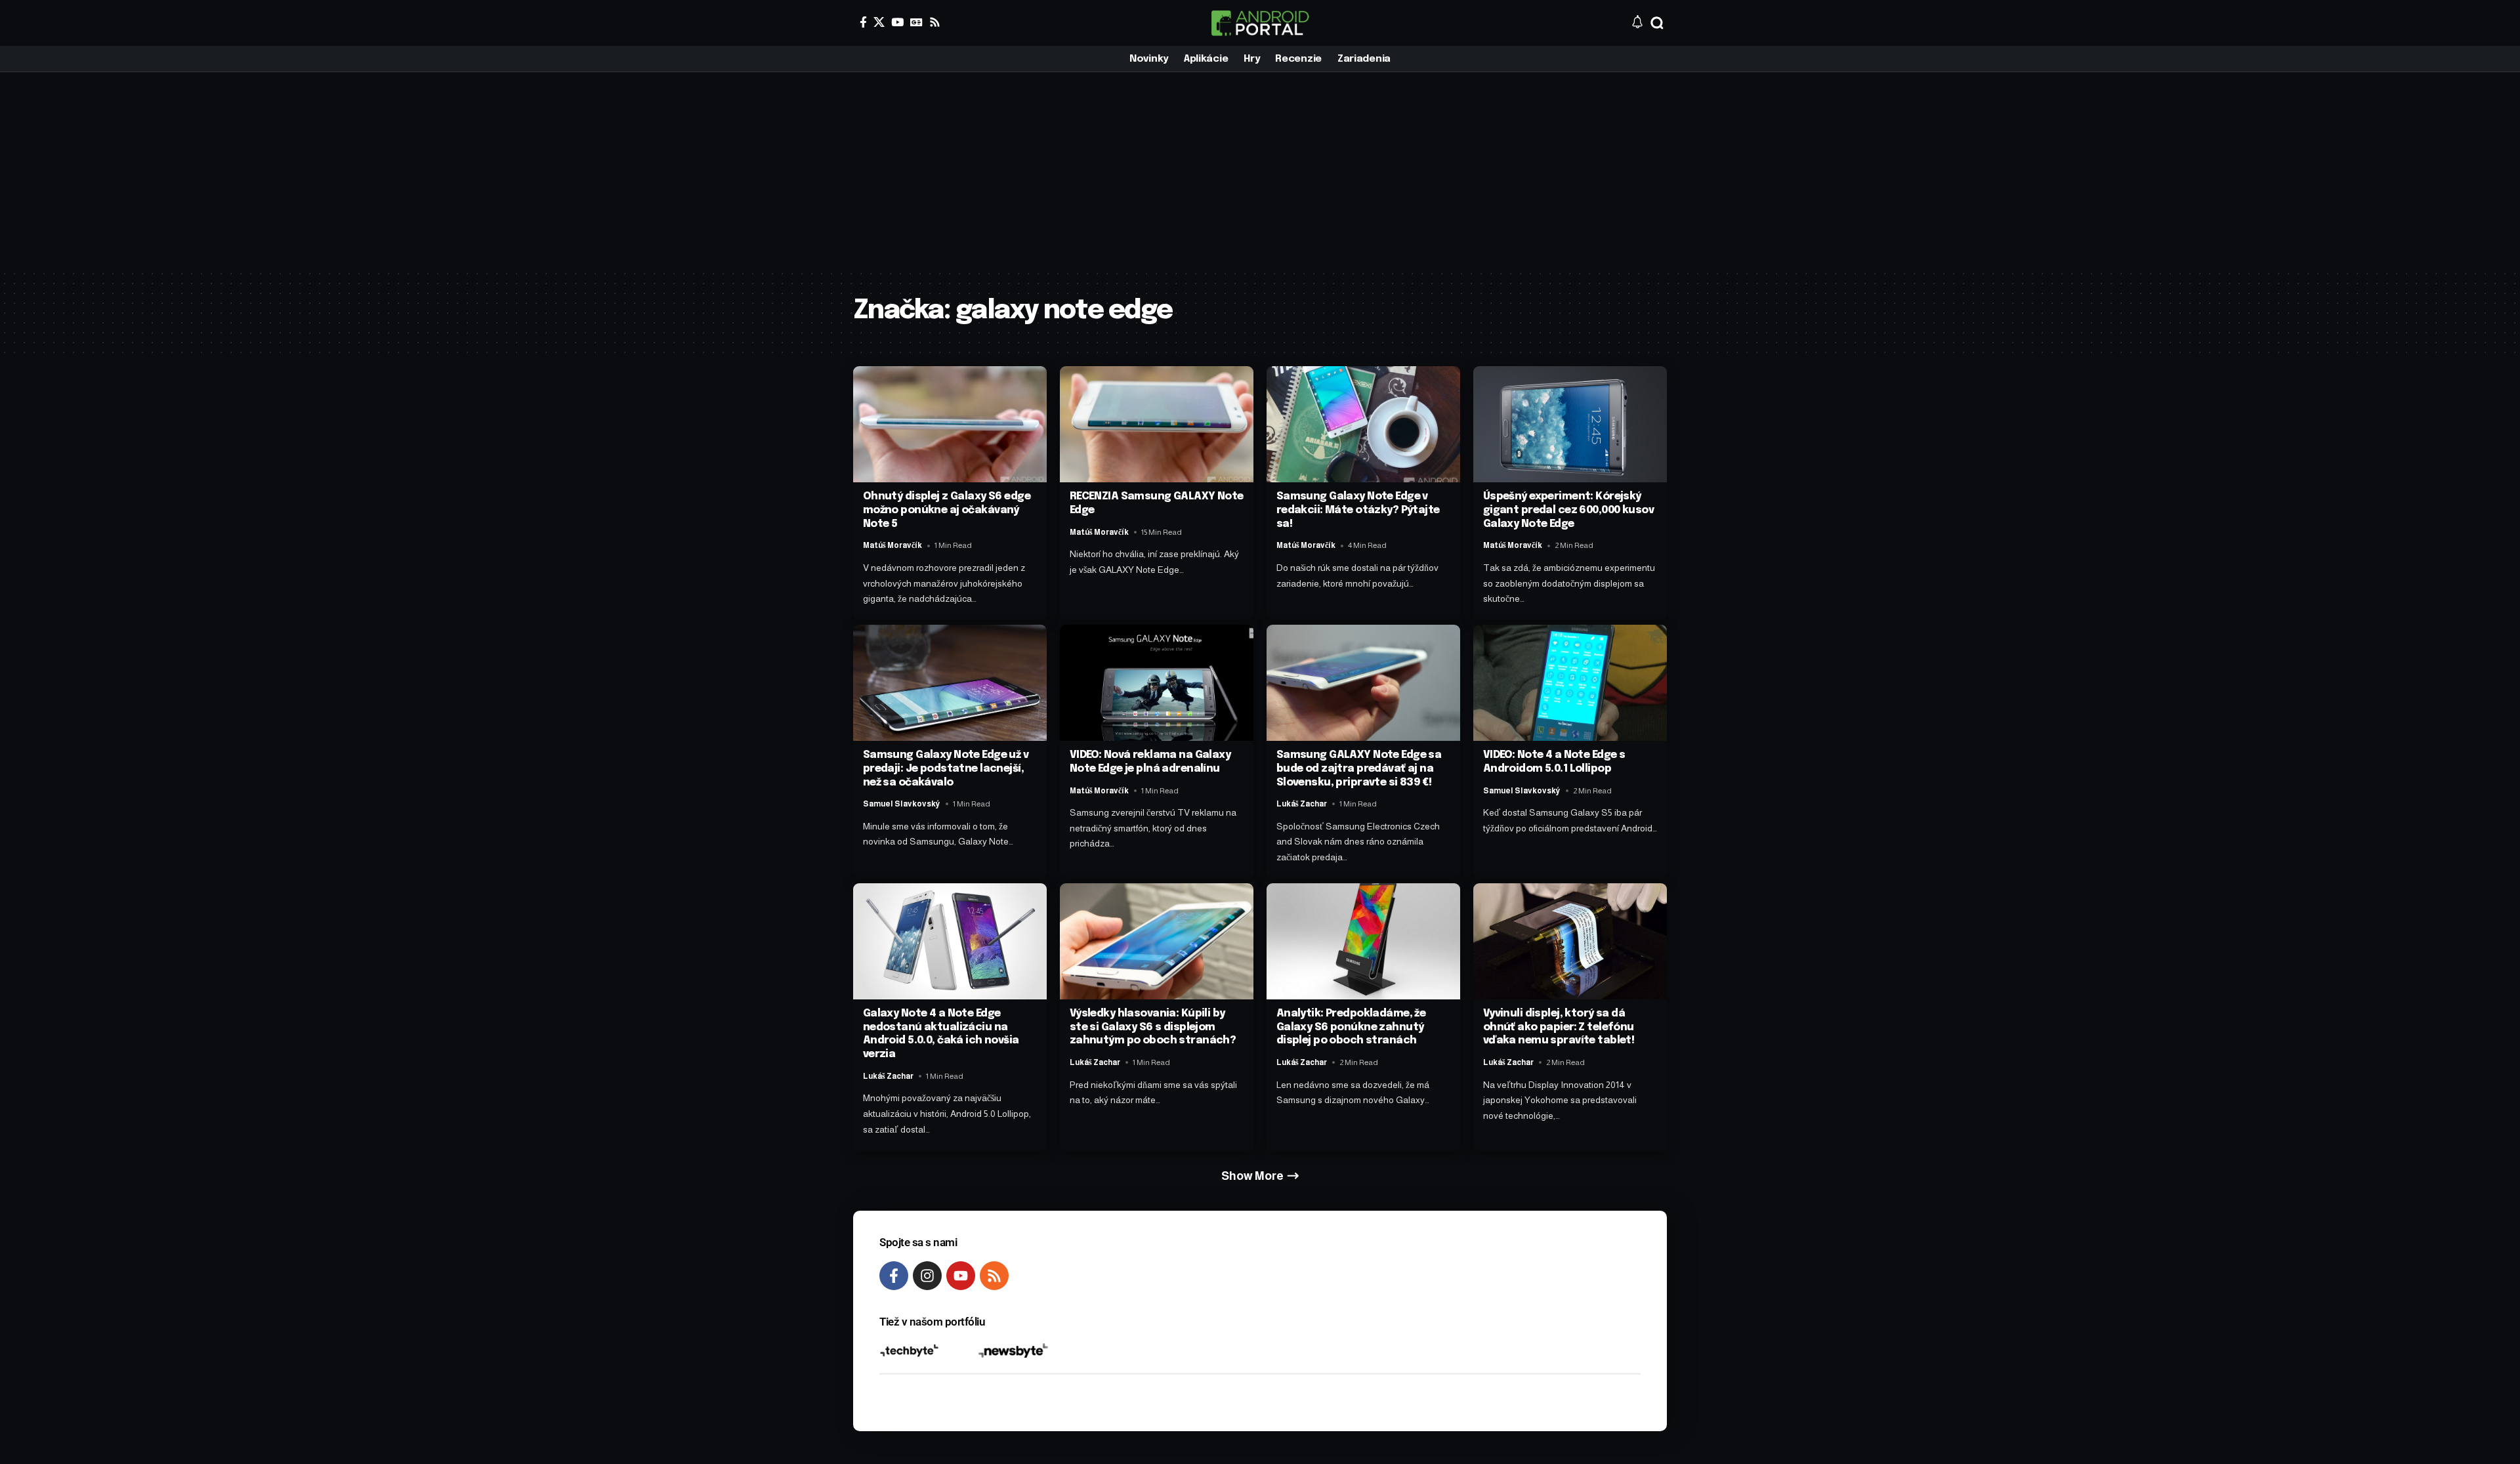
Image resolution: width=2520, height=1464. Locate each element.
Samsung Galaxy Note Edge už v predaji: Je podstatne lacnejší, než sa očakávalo (946, 769)
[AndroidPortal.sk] (1260, 23)
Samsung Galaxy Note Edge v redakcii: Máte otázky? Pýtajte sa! (1358, 510)
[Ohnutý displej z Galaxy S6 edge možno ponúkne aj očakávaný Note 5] (950, 424)
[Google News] (916, 22)
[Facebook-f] (894, 1276)
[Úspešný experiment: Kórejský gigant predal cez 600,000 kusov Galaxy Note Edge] (1570, 424)
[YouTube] (897, 22)
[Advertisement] (1260, 171)
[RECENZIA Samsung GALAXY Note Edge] (1157, 424)
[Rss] (935, 22)
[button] (1657, 23)
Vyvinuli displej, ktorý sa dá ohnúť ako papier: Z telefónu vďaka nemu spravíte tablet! (1559, 1027)
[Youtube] (961, 1276)
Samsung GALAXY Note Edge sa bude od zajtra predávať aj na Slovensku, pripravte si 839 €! (1359, 769)
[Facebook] (863, 22)
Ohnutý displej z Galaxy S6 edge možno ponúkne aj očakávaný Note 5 (947, 510)
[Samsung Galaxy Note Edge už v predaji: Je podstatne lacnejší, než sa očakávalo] (950, 683)
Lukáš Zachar (1302, 804)
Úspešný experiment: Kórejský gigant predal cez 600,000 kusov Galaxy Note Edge (1568, 510)
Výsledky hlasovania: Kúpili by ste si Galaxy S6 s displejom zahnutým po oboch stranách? (1153, 1027)
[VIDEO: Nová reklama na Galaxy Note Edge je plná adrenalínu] (1157, 683)
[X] (879, 22)
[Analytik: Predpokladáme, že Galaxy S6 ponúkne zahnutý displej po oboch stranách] (1363, 941)
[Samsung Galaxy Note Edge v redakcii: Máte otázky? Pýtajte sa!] (1363, 424)
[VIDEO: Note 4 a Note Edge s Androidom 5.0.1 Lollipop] (1570, 683)
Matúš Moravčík (892, 545)
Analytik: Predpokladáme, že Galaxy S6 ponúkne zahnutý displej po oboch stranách (1351, 1027)
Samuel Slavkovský (902, 804)
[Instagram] (927, 1276)
